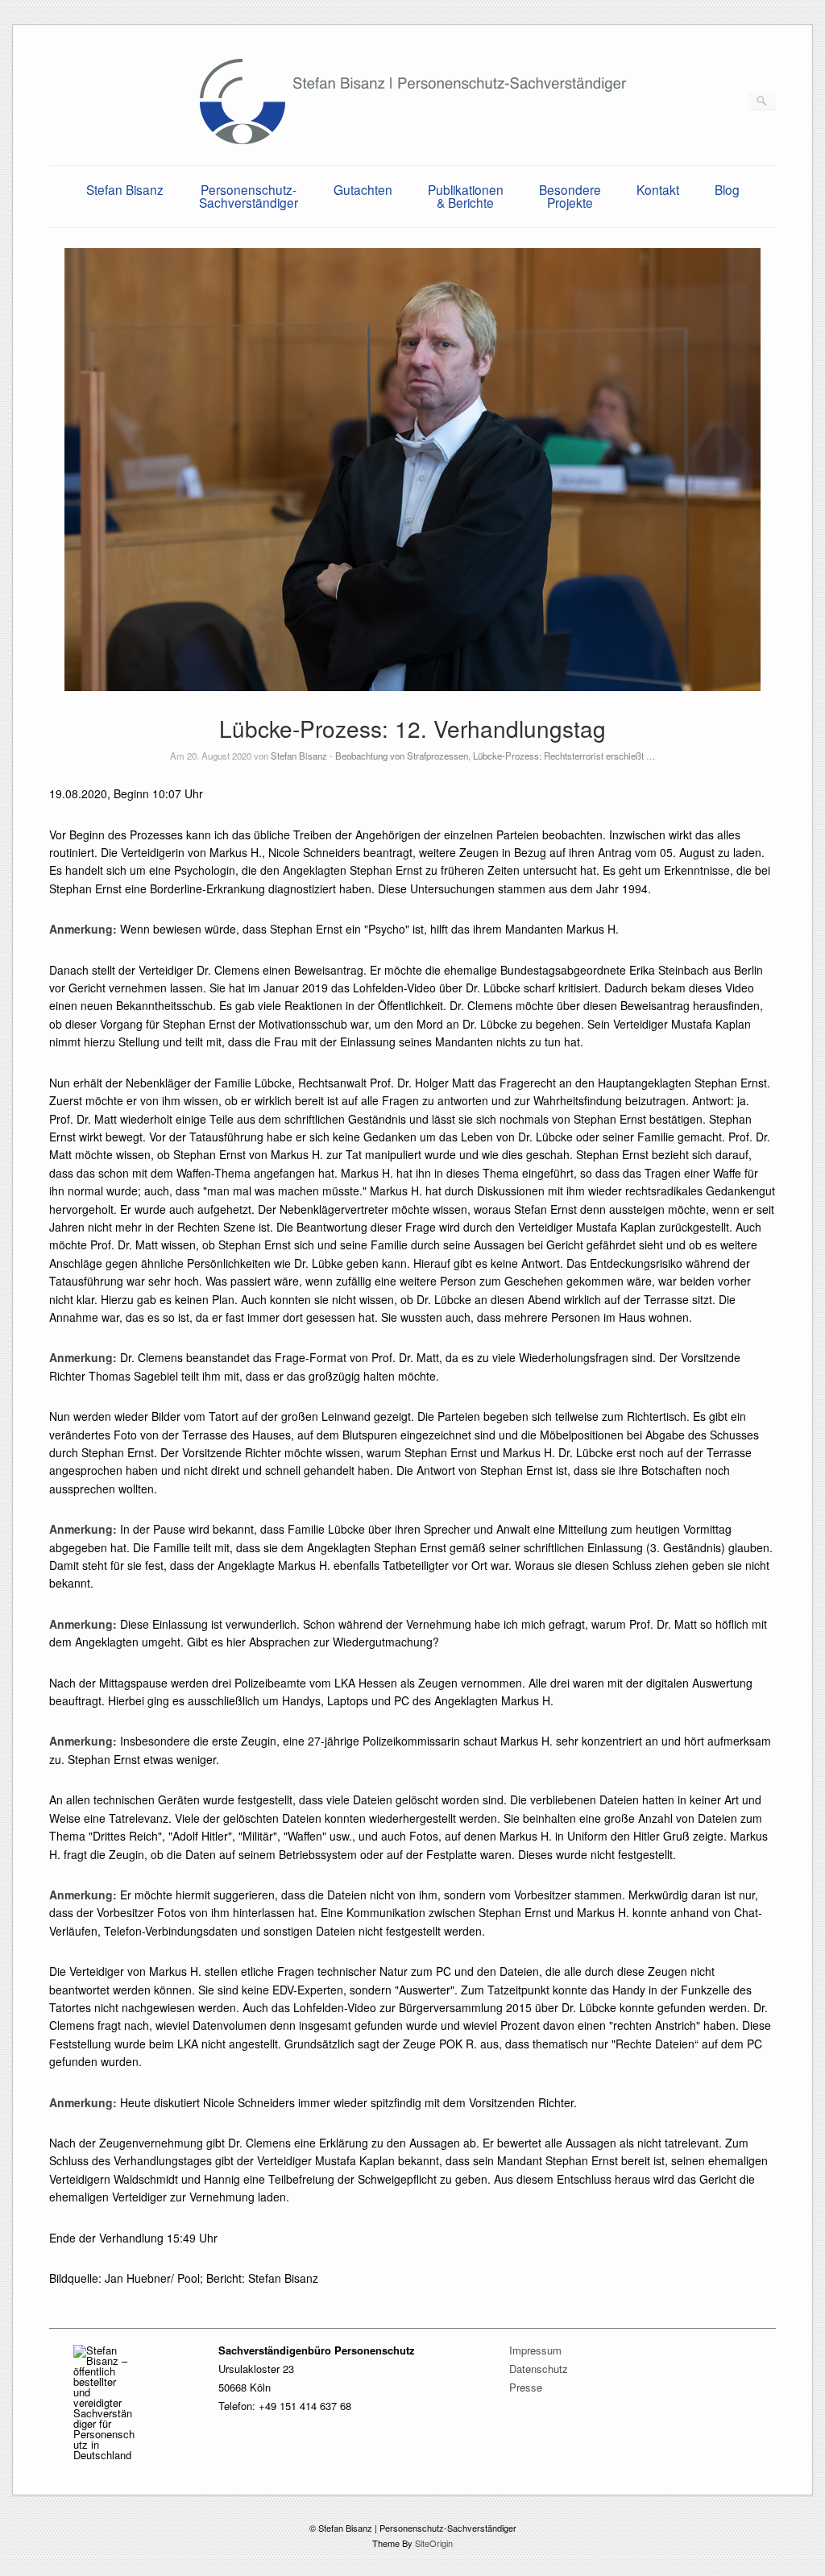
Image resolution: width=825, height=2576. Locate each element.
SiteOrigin (434, 2543)
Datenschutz (539, 2369)
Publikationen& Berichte (466, 196)
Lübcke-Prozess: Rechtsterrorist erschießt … (564, 756)
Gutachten (363, 189)
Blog (727, 189)
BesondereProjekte (570, 196)
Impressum (535, 2350)
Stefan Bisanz (125, 189)
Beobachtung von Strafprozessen (402, 756)
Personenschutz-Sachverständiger (249, 196)
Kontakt (658, 189)
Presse (526, 2387)
